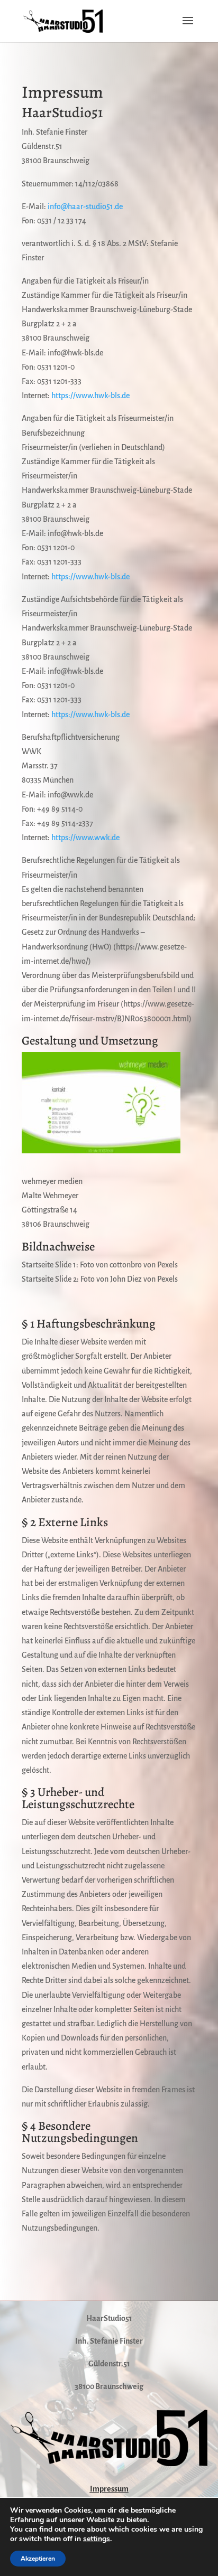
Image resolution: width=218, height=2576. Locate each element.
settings (97, 2539)
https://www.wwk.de (85, 838)
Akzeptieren (38, 2559)
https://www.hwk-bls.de (90, 396)
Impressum (109, 2489)
